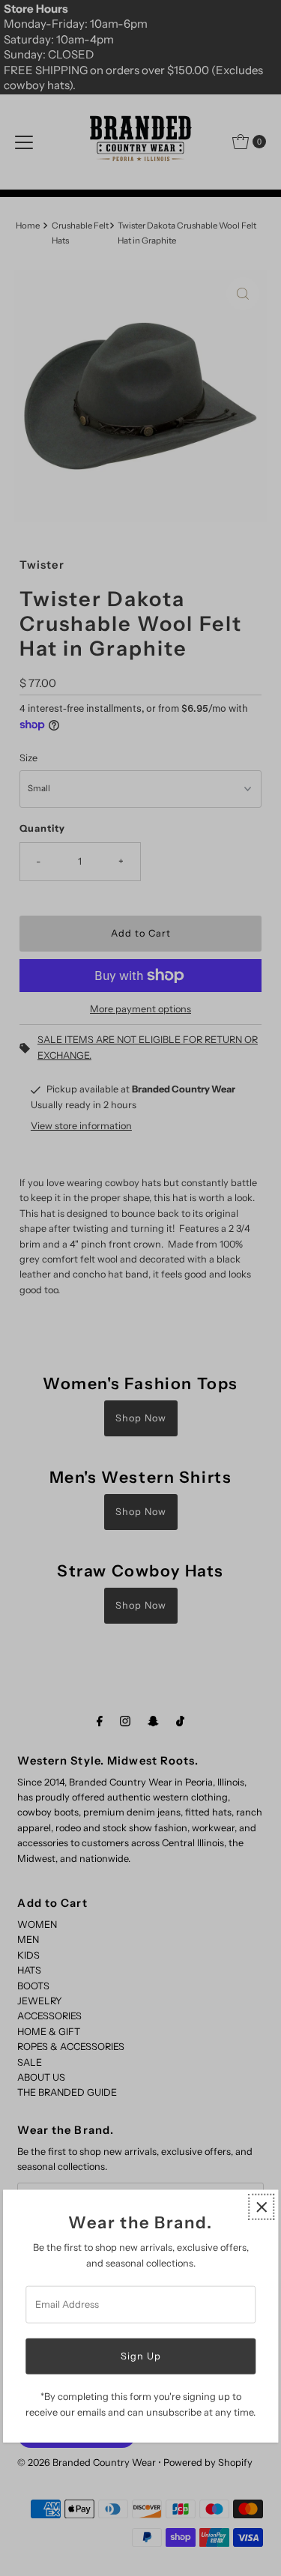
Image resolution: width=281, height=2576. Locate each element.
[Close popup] (261, 2207)
